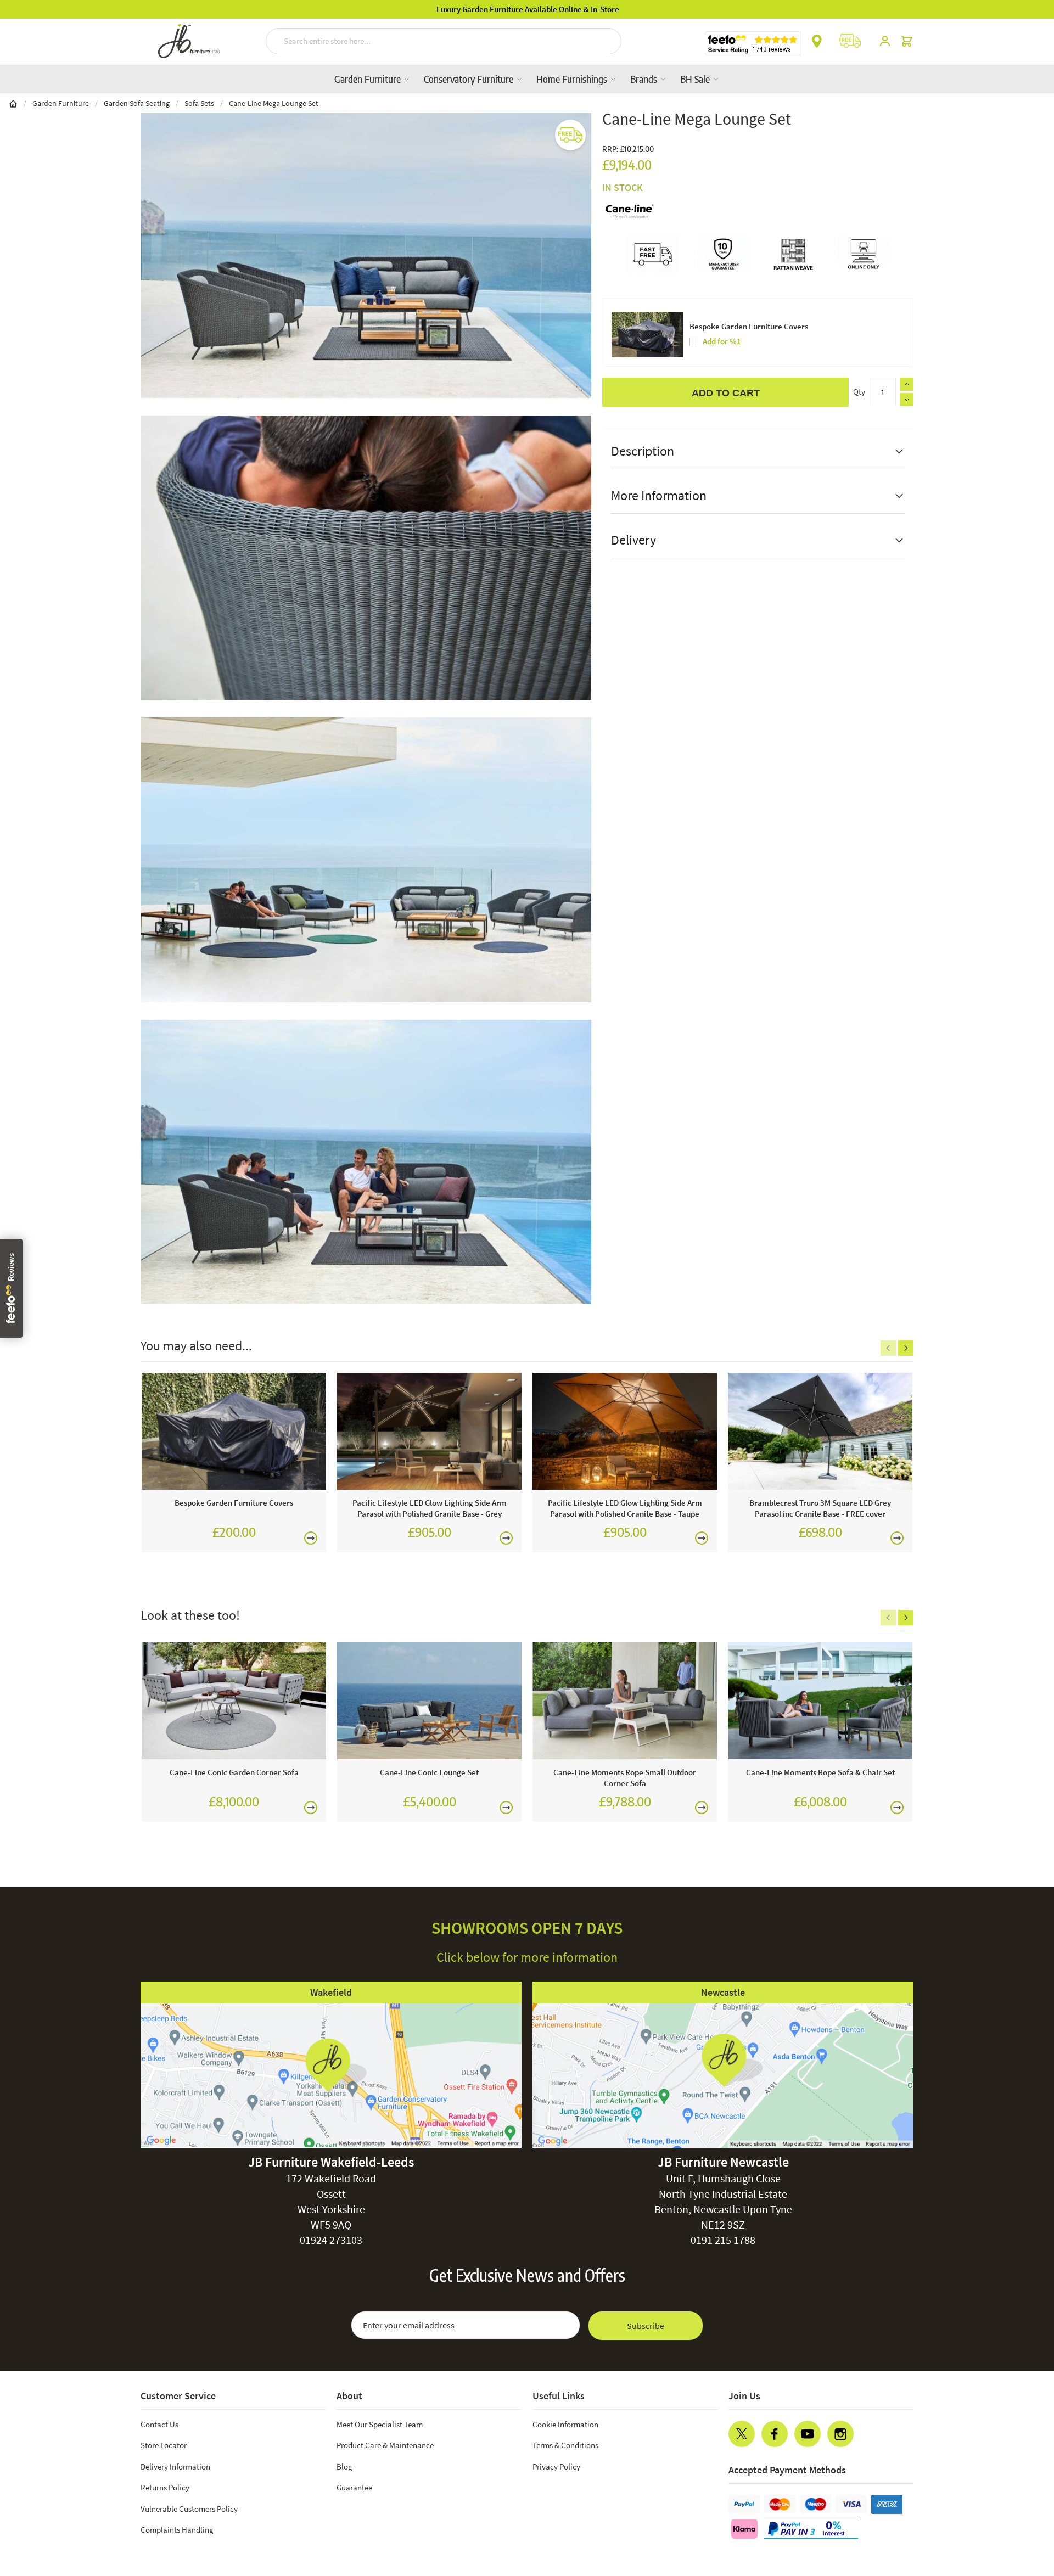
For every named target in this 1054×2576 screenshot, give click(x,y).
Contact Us (159, 2424)
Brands (645, 79)
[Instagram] (840, 2434)
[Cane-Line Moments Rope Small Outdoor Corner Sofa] (625, 1701)
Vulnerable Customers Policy (189, 2509)
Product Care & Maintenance (385, 2445)
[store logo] (189, 41)
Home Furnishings (573, 79)
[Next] (906, 1348)
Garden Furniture (369, 79)
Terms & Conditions (565, 2445)
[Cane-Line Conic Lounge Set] (429, 1701)
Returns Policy (165, 2487)
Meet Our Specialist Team (380, 2424)
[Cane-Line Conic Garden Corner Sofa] (234, 1701)
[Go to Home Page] (13, 103)
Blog (344, 2466)
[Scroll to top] (1023, 2501)
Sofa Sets (199, 103)
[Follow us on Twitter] (742, 2434)
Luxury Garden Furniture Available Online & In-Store (527, 9)
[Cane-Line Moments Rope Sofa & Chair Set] (820, 1701)
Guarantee (354, 2487)
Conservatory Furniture (470, 79)
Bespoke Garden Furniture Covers (749, 326)
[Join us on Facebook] (775, 2434)
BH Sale (696, 79)
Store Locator (164, 2445)
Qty (859, 392)
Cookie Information (565, 2424)
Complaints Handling (177, 2530)
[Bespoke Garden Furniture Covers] (234, 1431)
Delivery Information (175, 2466)
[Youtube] (808, 2434)
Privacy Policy (556, 2466)
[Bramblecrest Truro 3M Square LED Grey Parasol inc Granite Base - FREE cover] (820, 1431)
